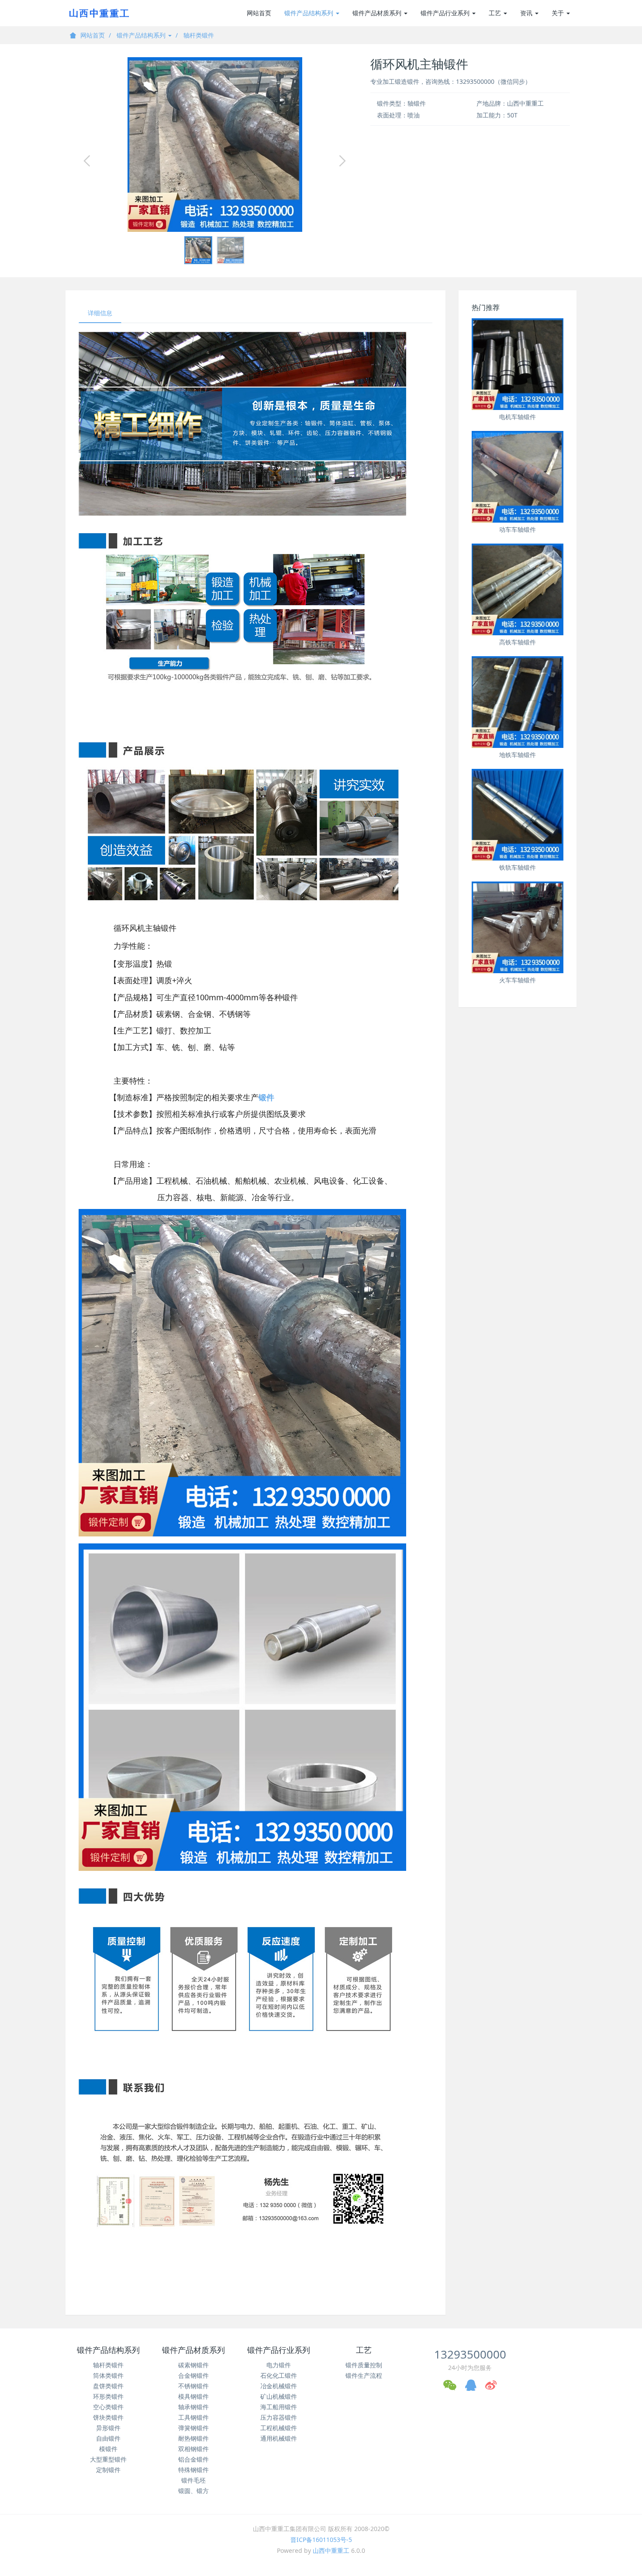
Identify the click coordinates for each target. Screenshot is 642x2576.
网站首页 (259, 13)
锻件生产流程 (364, 2375)
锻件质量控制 (364, 2365)
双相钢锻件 (193, 2449)
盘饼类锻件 (108, 2386)
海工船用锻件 (279, 2407)
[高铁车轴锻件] (518, 589)
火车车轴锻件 (518, 980)
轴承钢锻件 (193, 2407)
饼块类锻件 (108, 2417)
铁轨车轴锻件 (518, 867)
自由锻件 (108, 2438)
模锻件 (108, 2449)
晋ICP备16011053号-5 (321, 2540)
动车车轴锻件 (518, 529)
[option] (215, 145)
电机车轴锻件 (518, 417)
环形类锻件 (108, 2396)
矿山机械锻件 (279, 2396)
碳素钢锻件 (193, 2365)
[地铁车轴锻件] (518, 702)
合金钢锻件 (193, 2375)
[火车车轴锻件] (518, 927)
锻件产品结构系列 (310, 13)
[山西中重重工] (98, 13)
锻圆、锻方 (193, 2491)
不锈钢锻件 (193, 2386)
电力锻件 (279, 2365)
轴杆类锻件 (199, 35)
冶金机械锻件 (279, 2386)
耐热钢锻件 (193, 2438)
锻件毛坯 (193, 2480)
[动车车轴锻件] (518, 477)
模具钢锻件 (193, 2396)
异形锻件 (108, 2428)
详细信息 (100, 313)
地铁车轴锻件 (518, 755)
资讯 (527, 13)
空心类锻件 (108, 2407)
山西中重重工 (331, 2550)
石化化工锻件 (279, 2375)
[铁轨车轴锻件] (518, 815)
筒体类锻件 (108, 2375)
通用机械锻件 (279, 2438)
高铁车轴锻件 (518, 642)
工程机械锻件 (279, 2428)
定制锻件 (108, 2470)
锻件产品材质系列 (378, 13)
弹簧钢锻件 (193, 2428)
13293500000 (470, 2354)
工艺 (496, 13)
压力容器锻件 (279, 2417)
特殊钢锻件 (193, 2470)
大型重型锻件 (108, 2459)
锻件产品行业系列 (446, 13)
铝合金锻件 (193, 2459)
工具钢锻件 (193, 2417)
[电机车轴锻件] (518, 364)
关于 (559, 13)
